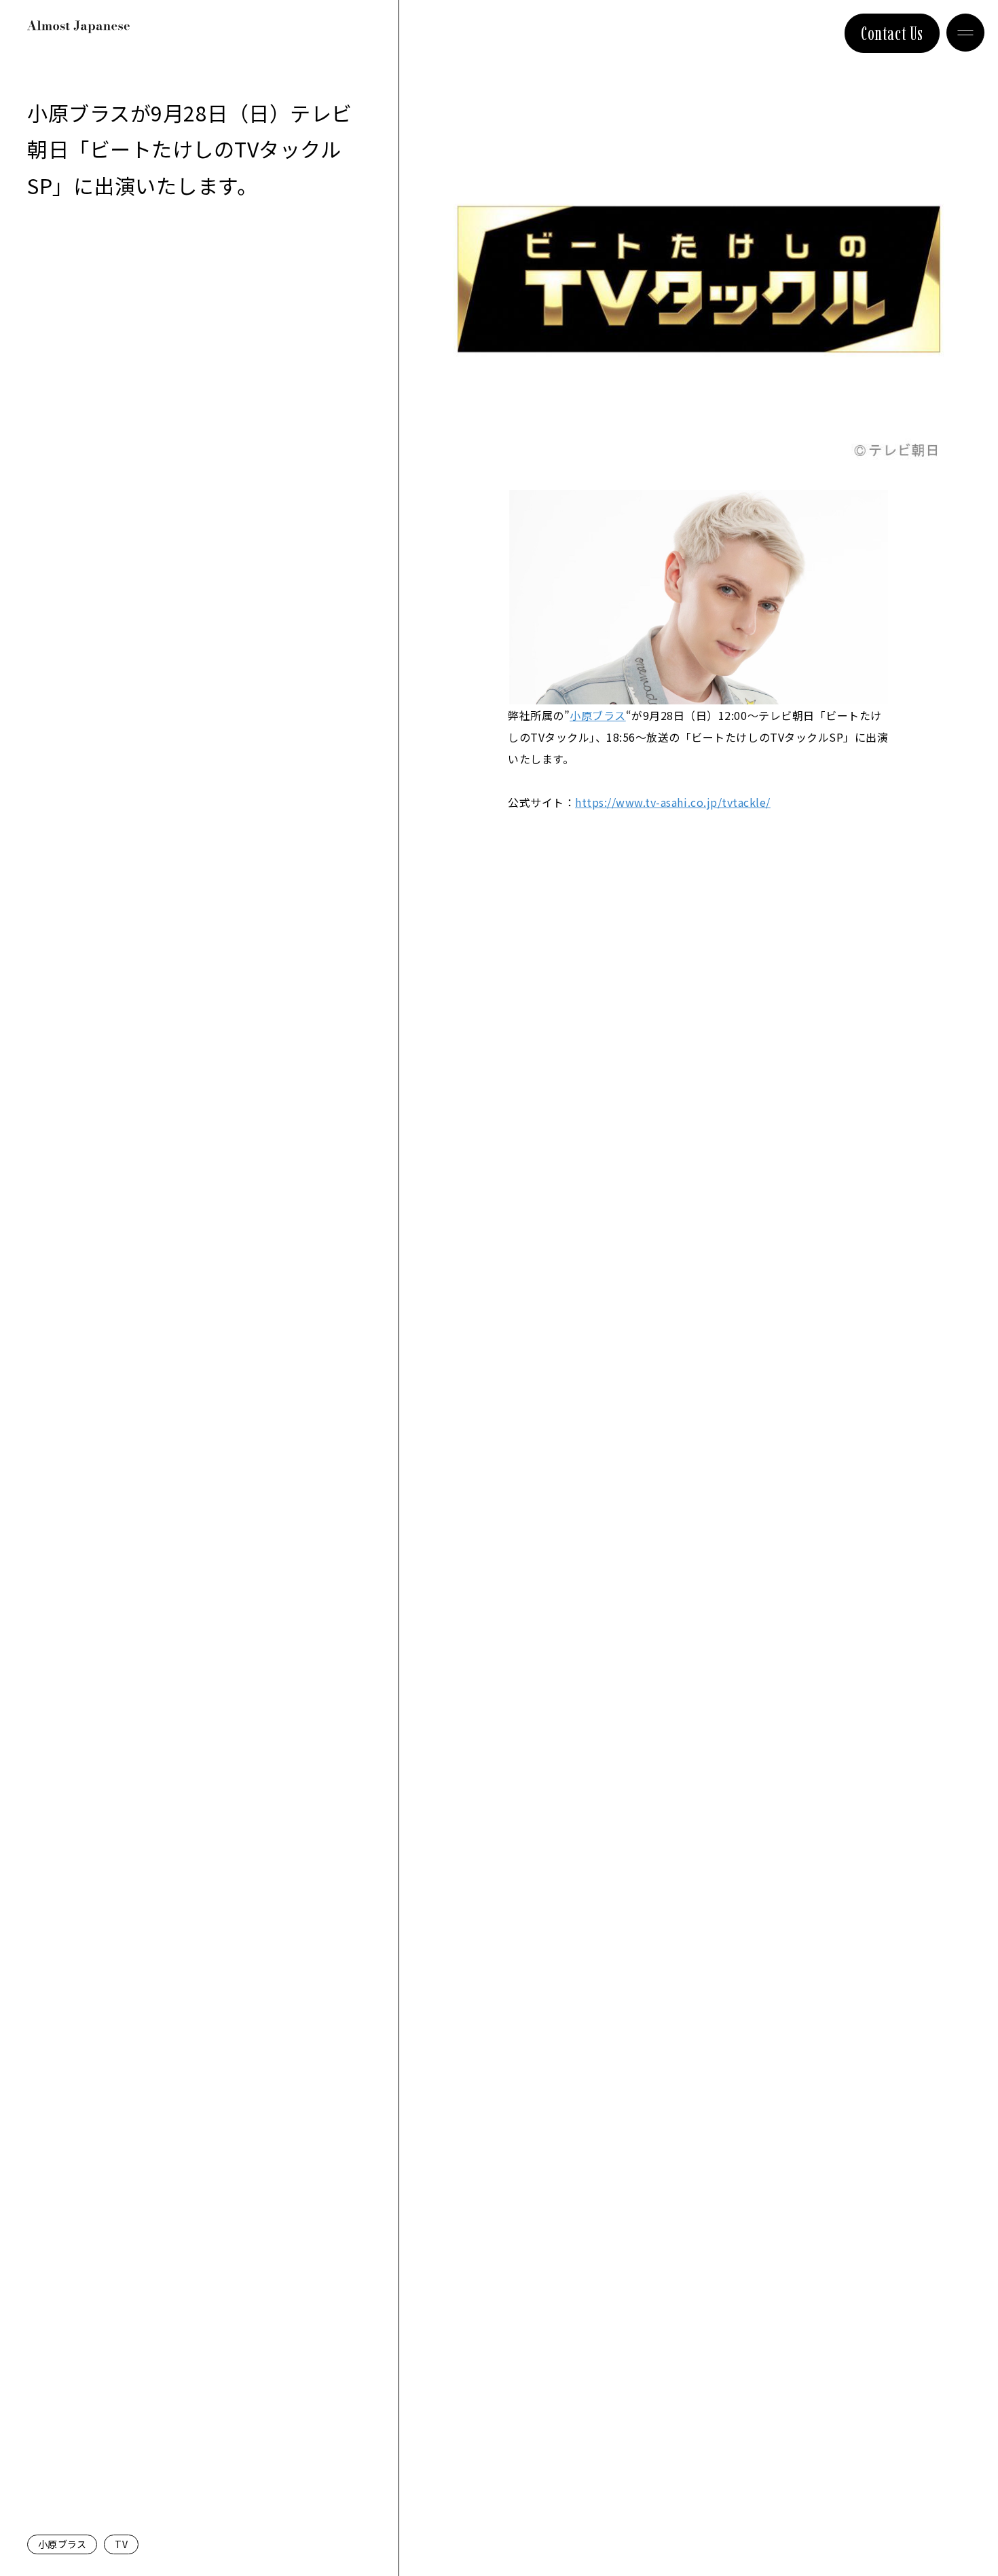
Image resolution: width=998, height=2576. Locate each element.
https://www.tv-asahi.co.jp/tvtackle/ (673, 802)
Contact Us (892, 33)
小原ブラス (62, 2544)
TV (121, 2544)
